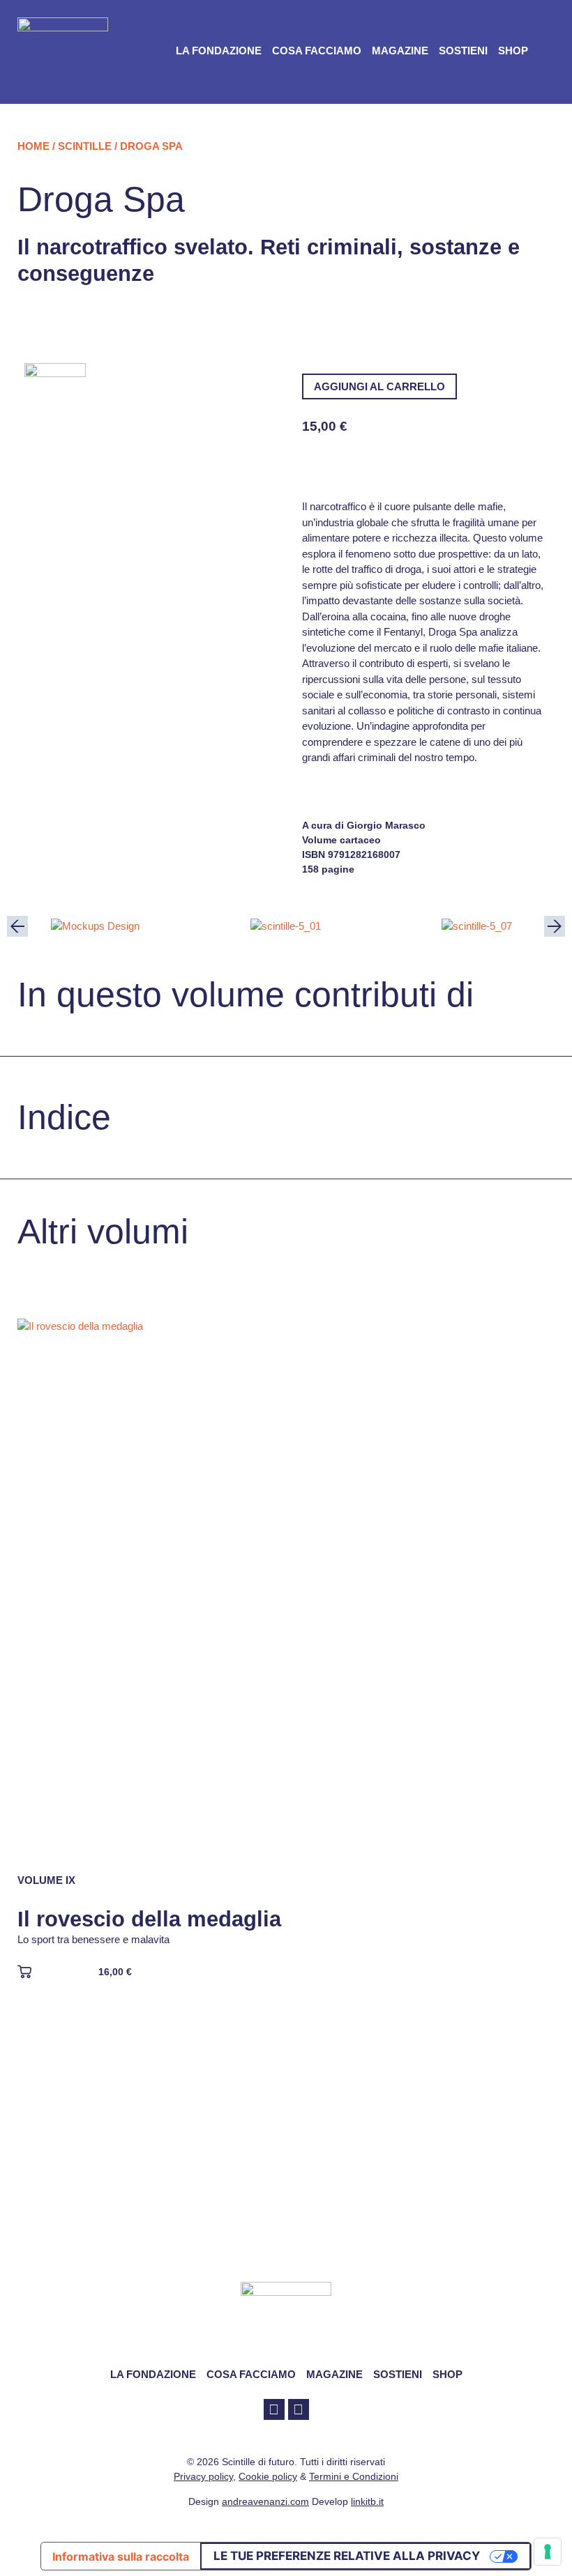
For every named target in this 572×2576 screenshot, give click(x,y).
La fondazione (219, 51)
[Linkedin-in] (299, 2409)
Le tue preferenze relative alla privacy (347, 2556)
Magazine (400, 51)
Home (33, 146)
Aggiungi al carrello (379, 386)
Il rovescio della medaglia (149, 1919)
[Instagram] (274, 2409)
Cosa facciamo (317, 51)
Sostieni (463, 51)
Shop (513, 51)
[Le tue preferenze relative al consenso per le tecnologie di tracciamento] (548, 2552)
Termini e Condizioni (354, 2476)
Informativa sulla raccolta (121, 2556)
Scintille (85, 146)
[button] (17, 926)
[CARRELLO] (550, 51)
